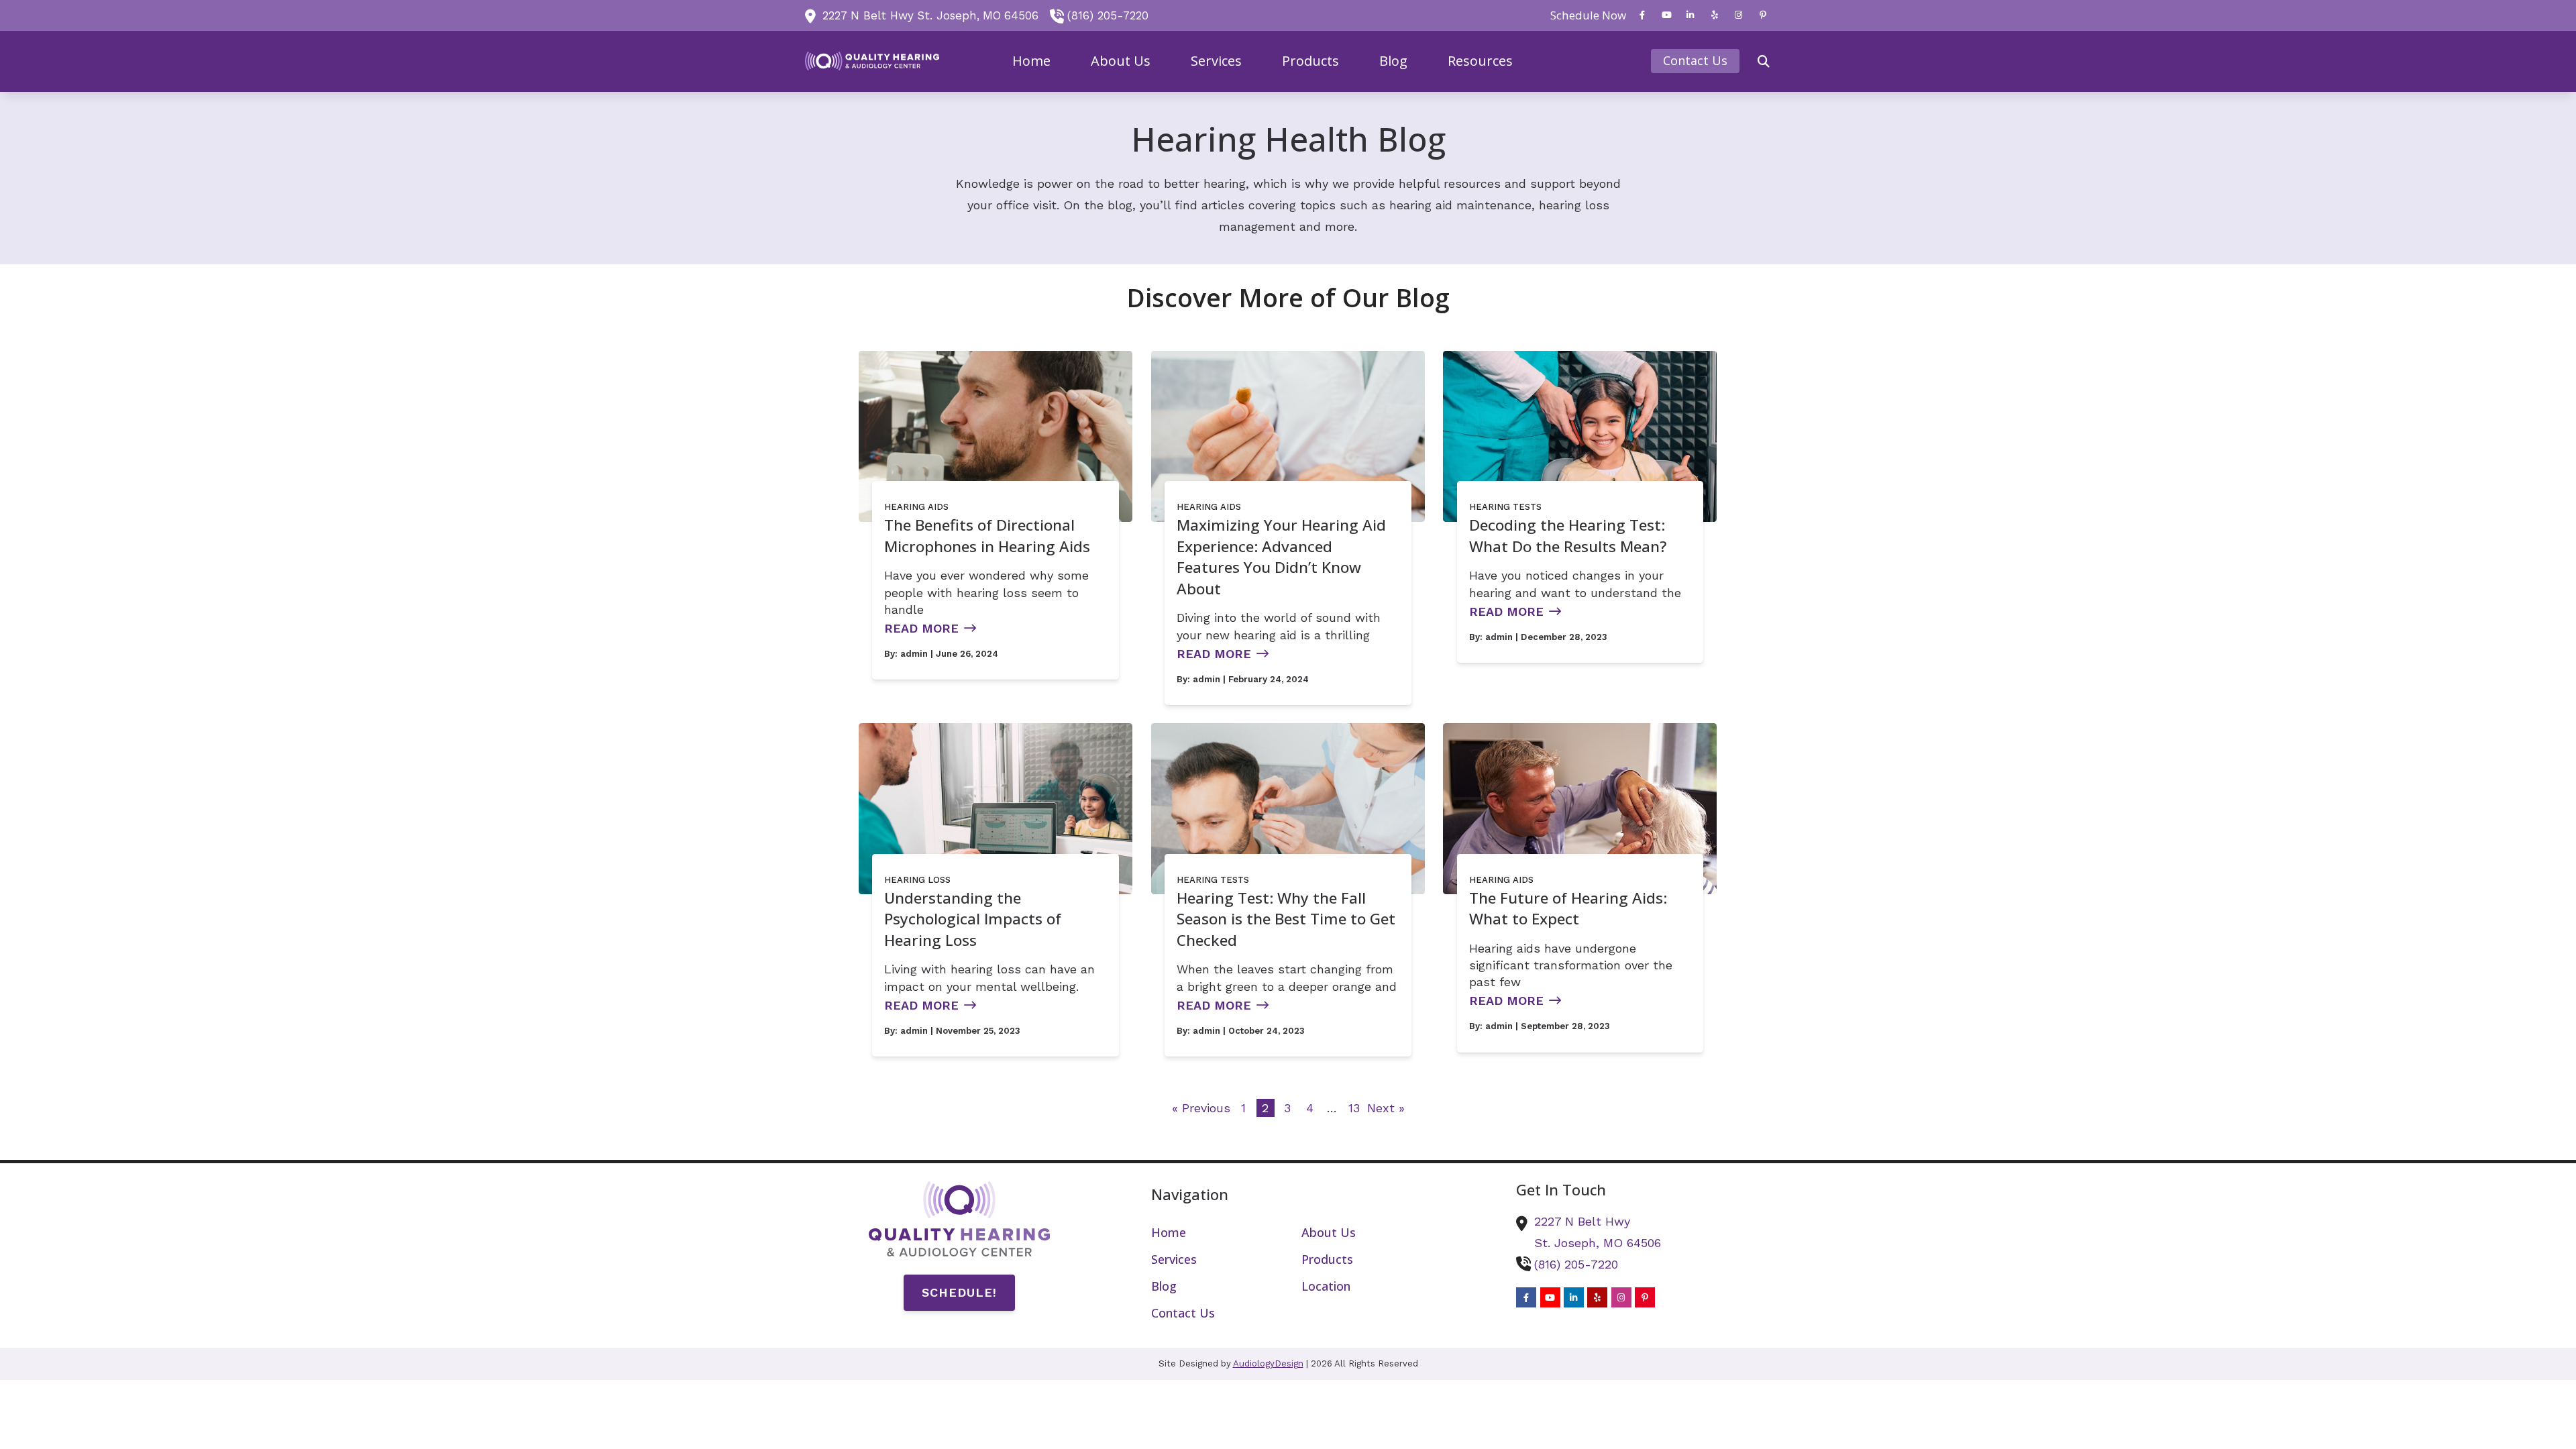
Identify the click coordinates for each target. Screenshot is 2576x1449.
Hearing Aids (916, 507)
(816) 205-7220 (1108, 15)
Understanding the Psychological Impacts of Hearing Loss (973, 919)
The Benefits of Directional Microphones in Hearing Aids (987, 536)
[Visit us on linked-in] (1690, 15)
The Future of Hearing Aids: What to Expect (1568, 909)
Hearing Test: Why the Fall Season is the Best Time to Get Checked (1286, 919)
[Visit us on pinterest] (1763, 15)
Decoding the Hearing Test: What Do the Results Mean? (1568, 536)
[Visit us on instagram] (1739, 15)
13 (1354, 1108)
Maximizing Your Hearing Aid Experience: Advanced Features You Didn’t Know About (1281, 557)
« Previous (1201, 1108)
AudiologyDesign (1268, 1363)
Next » (1386, 1108)
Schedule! (959, 1292)
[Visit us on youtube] (1666, 15)
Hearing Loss (917, 880)
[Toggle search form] (1764, 61)
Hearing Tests (1505, 507)
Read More (921, 628)
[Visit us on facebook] (1642, 15)
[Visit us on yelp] (1715, 15)
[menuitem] (1585, 15)
